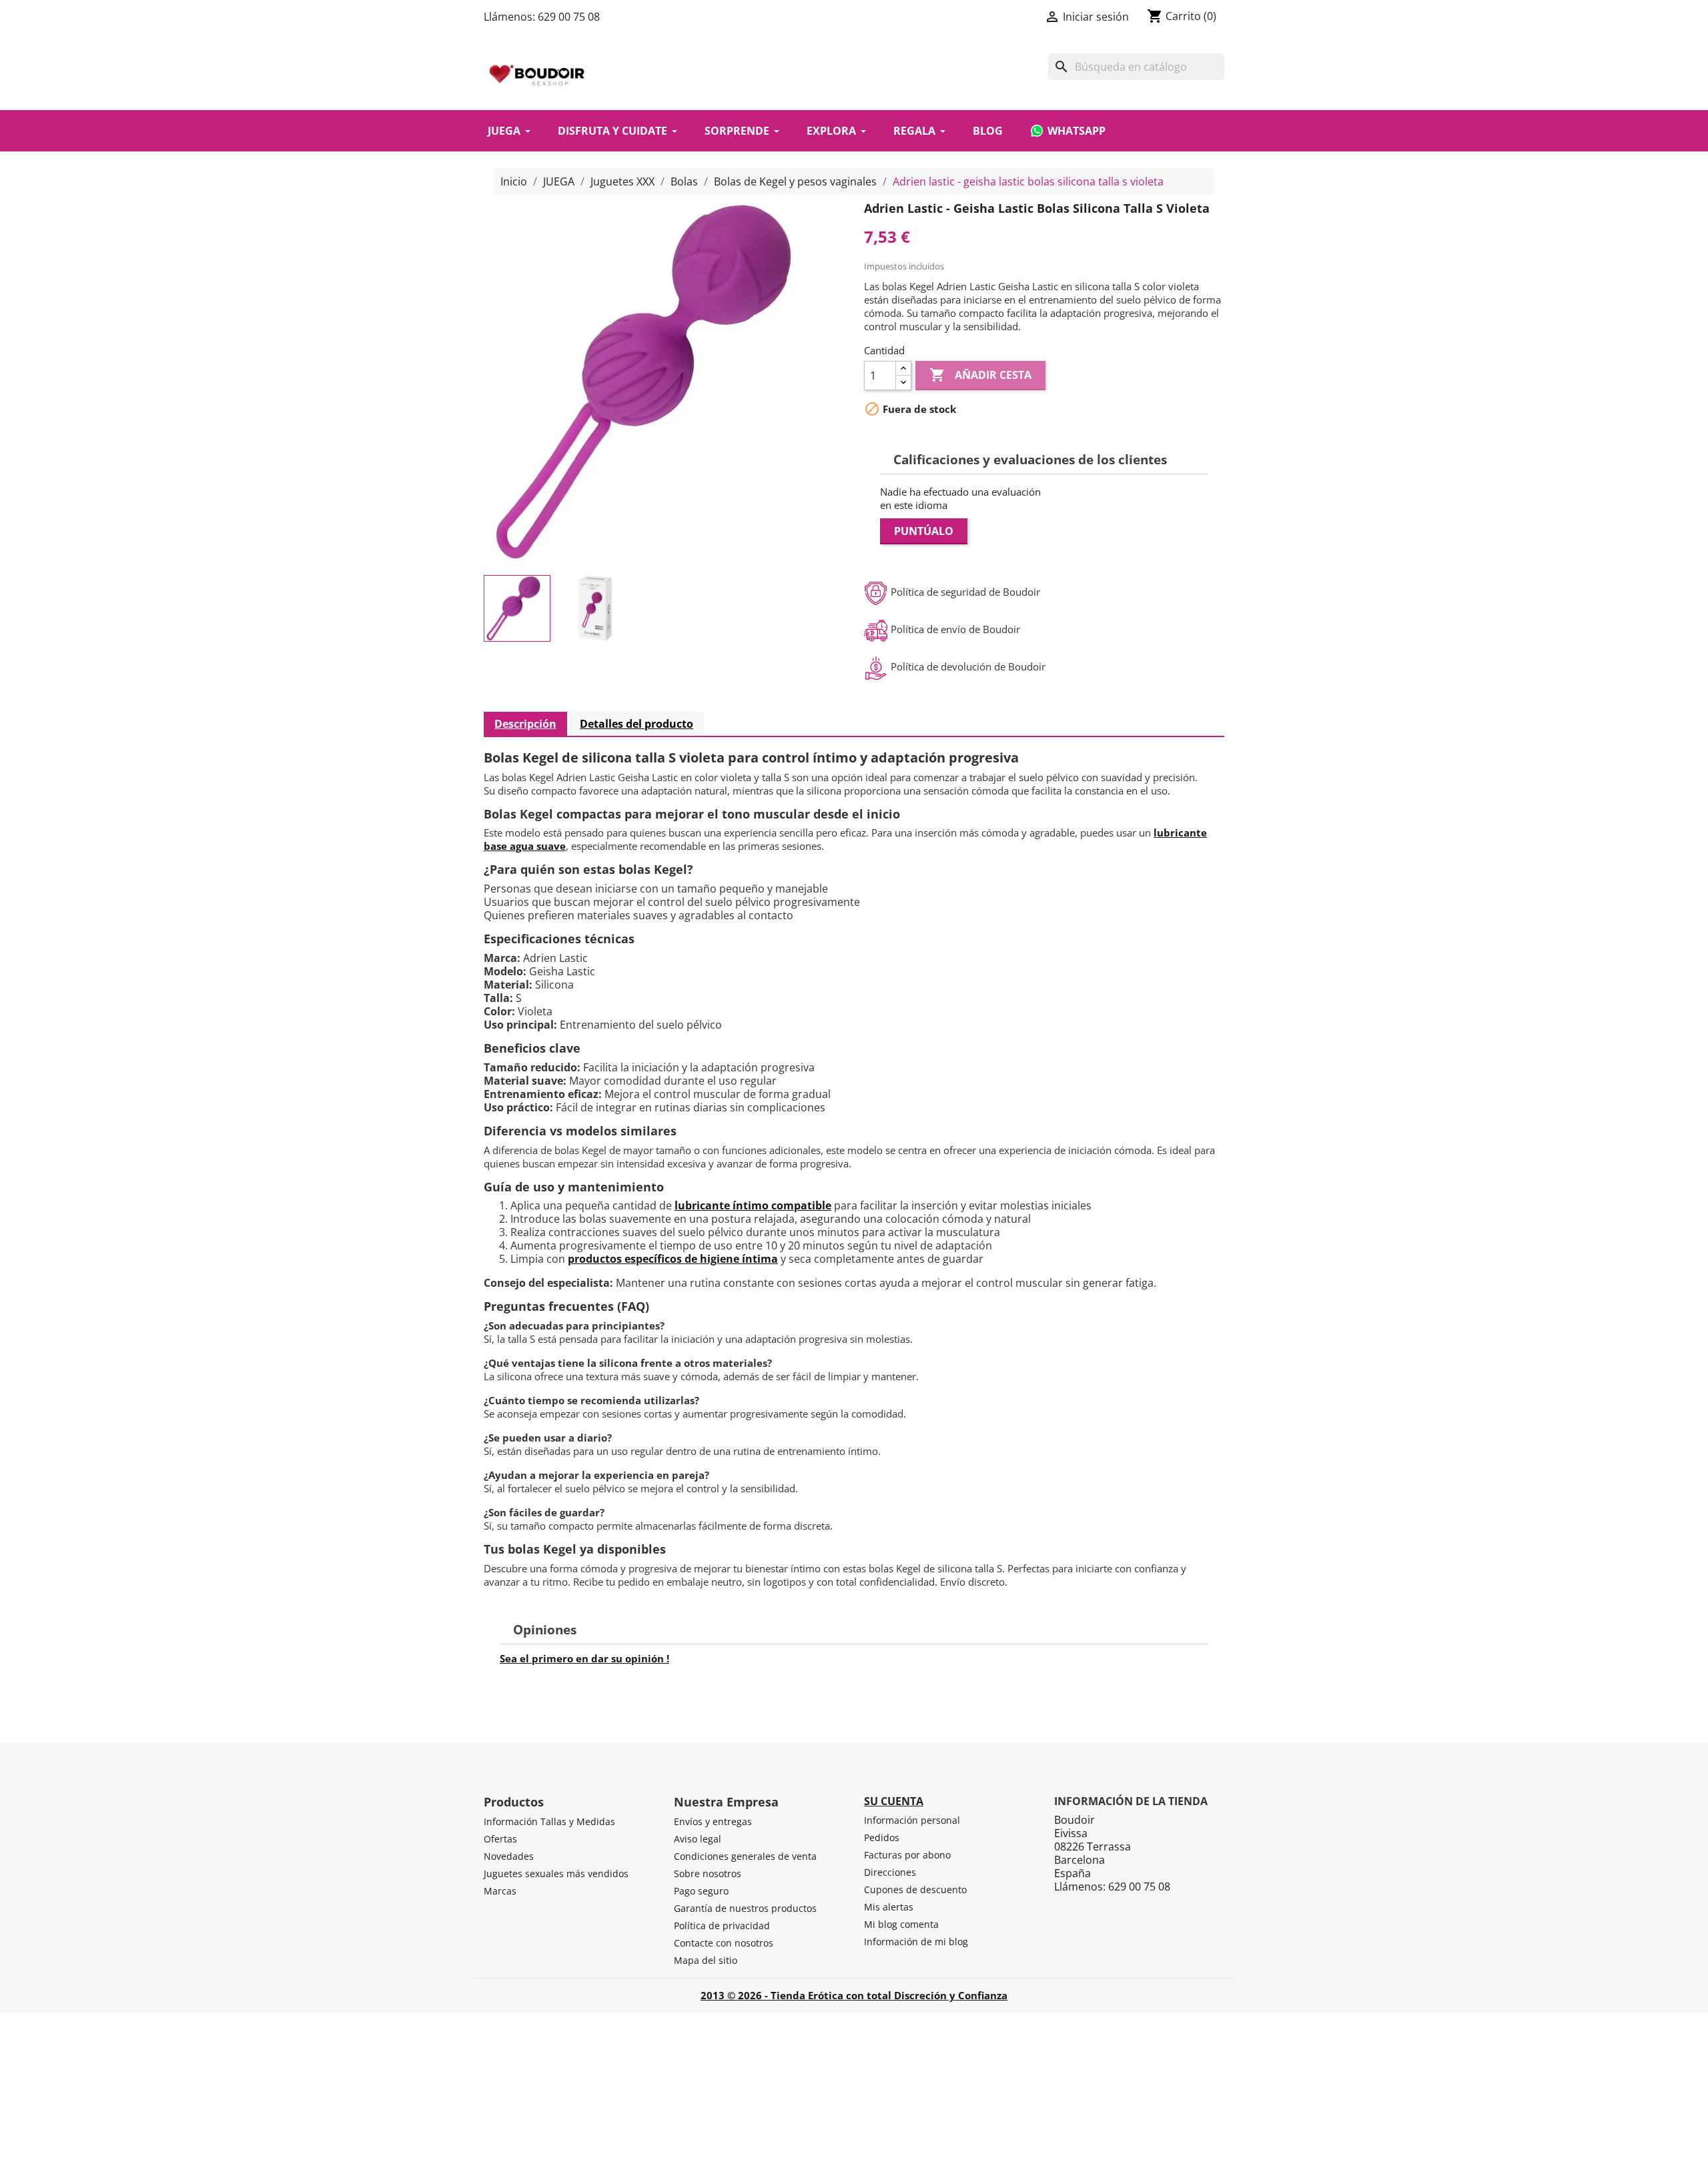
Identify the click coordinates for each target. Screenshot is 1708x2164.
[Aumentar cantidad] (903, 369)
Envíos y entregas (713, 1821)
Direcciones (890, 1872)
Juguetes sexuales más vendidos (556, 1873)
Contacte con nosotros (724, 1943)
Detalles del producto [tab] (636, 724)
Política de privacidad (722, 1926)
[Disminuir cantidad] (903, 383)
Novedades (509, 1856)
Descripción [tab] (525, 724)
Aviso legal (698, 1839)
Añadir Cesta (980, 375)
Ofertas (500, 1839)
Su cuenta (894, 1801)
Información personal (912, 1820)
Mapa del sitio (706, 1960)
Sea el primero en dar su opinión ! (584, 1658)
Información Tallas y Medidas (549, 1821)
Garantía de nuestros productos (745, 1908)
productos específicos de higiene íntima (673, 1259)
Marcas (500, 1891)
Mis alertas (889, 1907)
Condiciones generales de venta (745, 1856)
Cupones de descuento (915, 1889)
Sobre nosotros (708, 1873)
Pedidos (882, 1837)
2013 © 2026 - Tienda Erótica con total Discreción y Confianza (854, 1995)
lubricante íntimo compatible (753, 1205)
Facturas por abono (907, 1855)
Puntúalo (924, 531)
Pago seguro (701, 1891)
